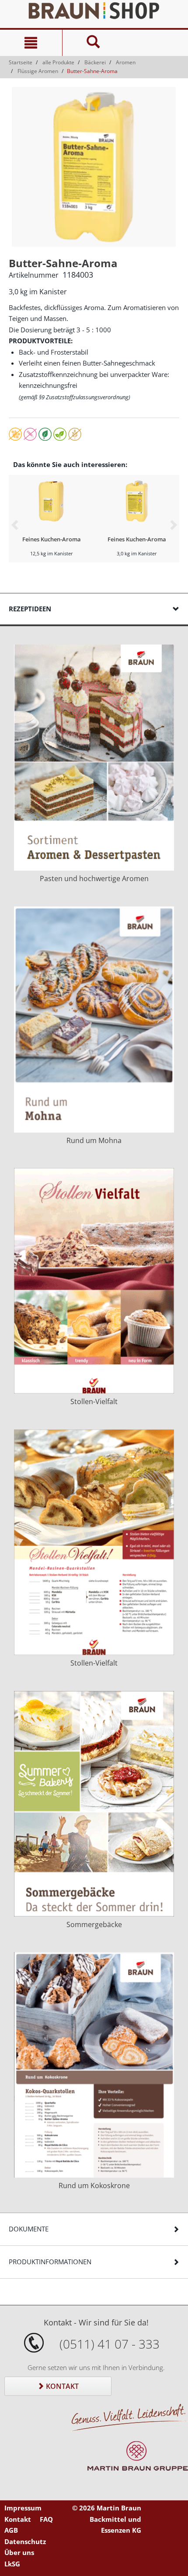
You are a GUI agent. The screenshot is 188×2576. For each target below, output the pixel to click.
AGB (11, 2530)
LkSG (12, 2564)
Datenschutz (25, 2541)
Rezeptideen (30, 609)
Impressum (23, 2508)
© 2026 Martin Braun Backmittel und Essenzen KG (107, 2519)
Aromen (126, 62)
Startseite (21, 62)
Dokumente (29, 2229)
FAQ (46, 2519)
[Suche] (93, 43)
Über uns (19, 2552)
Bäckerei (95, 62)
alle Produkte (58, 62)
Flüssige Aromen (38, 71)
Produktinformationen (50, 2262)
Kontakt (61, 2386)
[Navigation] (31, 43)
